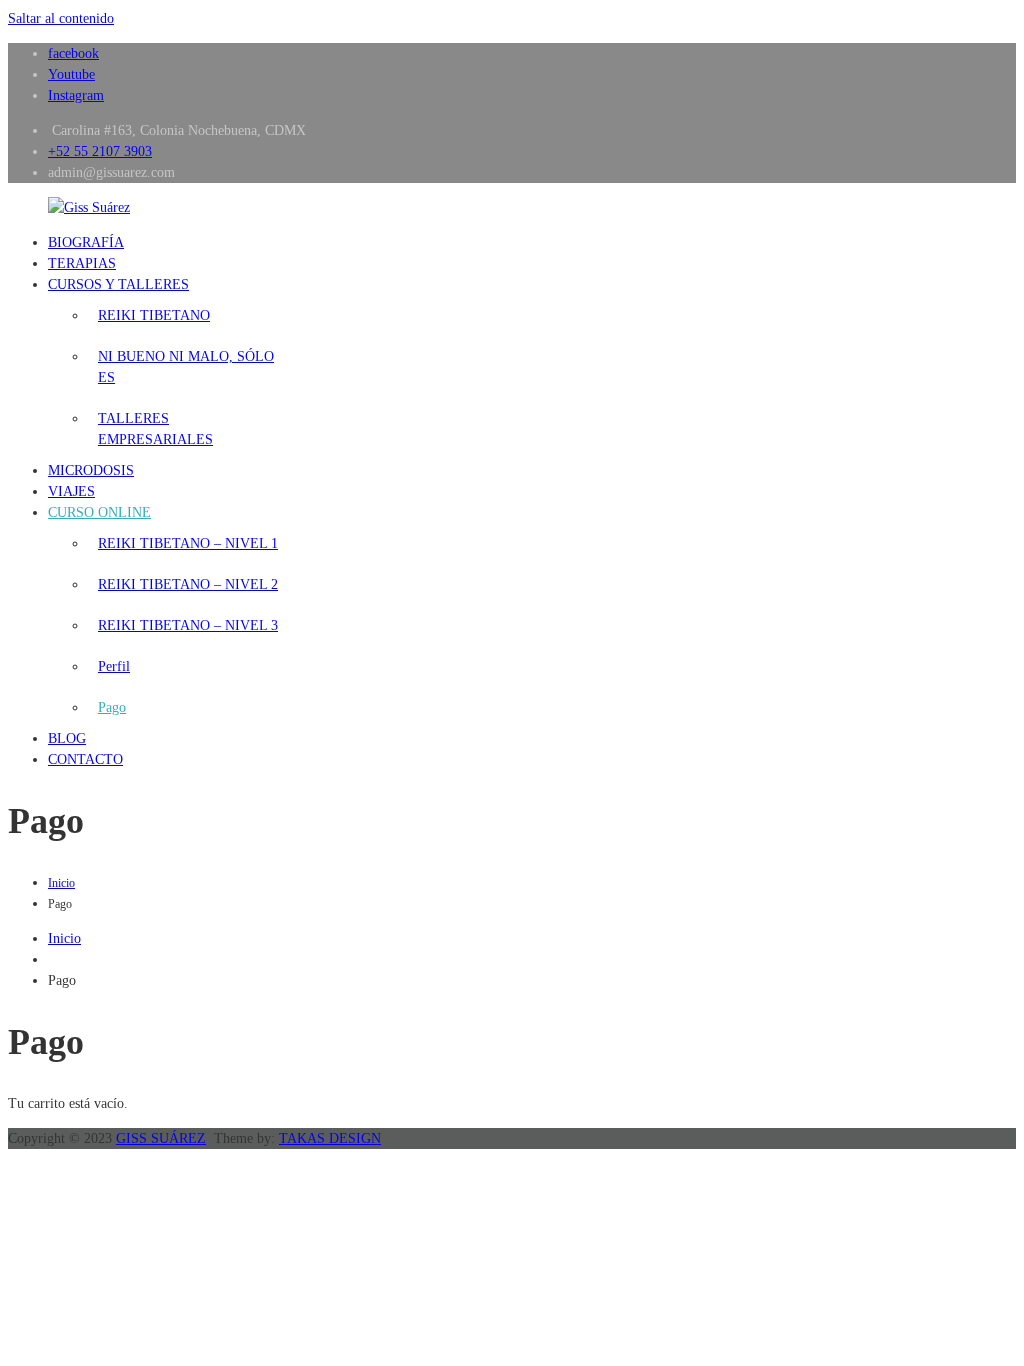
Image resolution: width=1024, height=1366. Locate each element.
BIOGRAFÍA (86, 242)
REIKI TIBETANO (154, 315)
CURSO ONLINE (99, 512)
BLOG (67, 738)
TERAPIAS (82, 263)
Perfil (114, 666)
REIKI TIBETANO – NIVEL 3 (188, 625)
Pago (112, 707)
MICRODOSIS (91, 470)
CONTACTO (85, 759)
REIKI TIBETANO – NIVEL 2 (188, 584)
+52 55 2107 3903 (100, 151)
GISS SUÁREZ (161, 1138)
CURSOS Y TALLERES (118, 284)
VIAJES (71, 491)
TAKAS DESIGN (330, 1138)
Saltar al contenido (61, 18)
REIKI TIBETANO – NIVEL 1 (188, 543)
